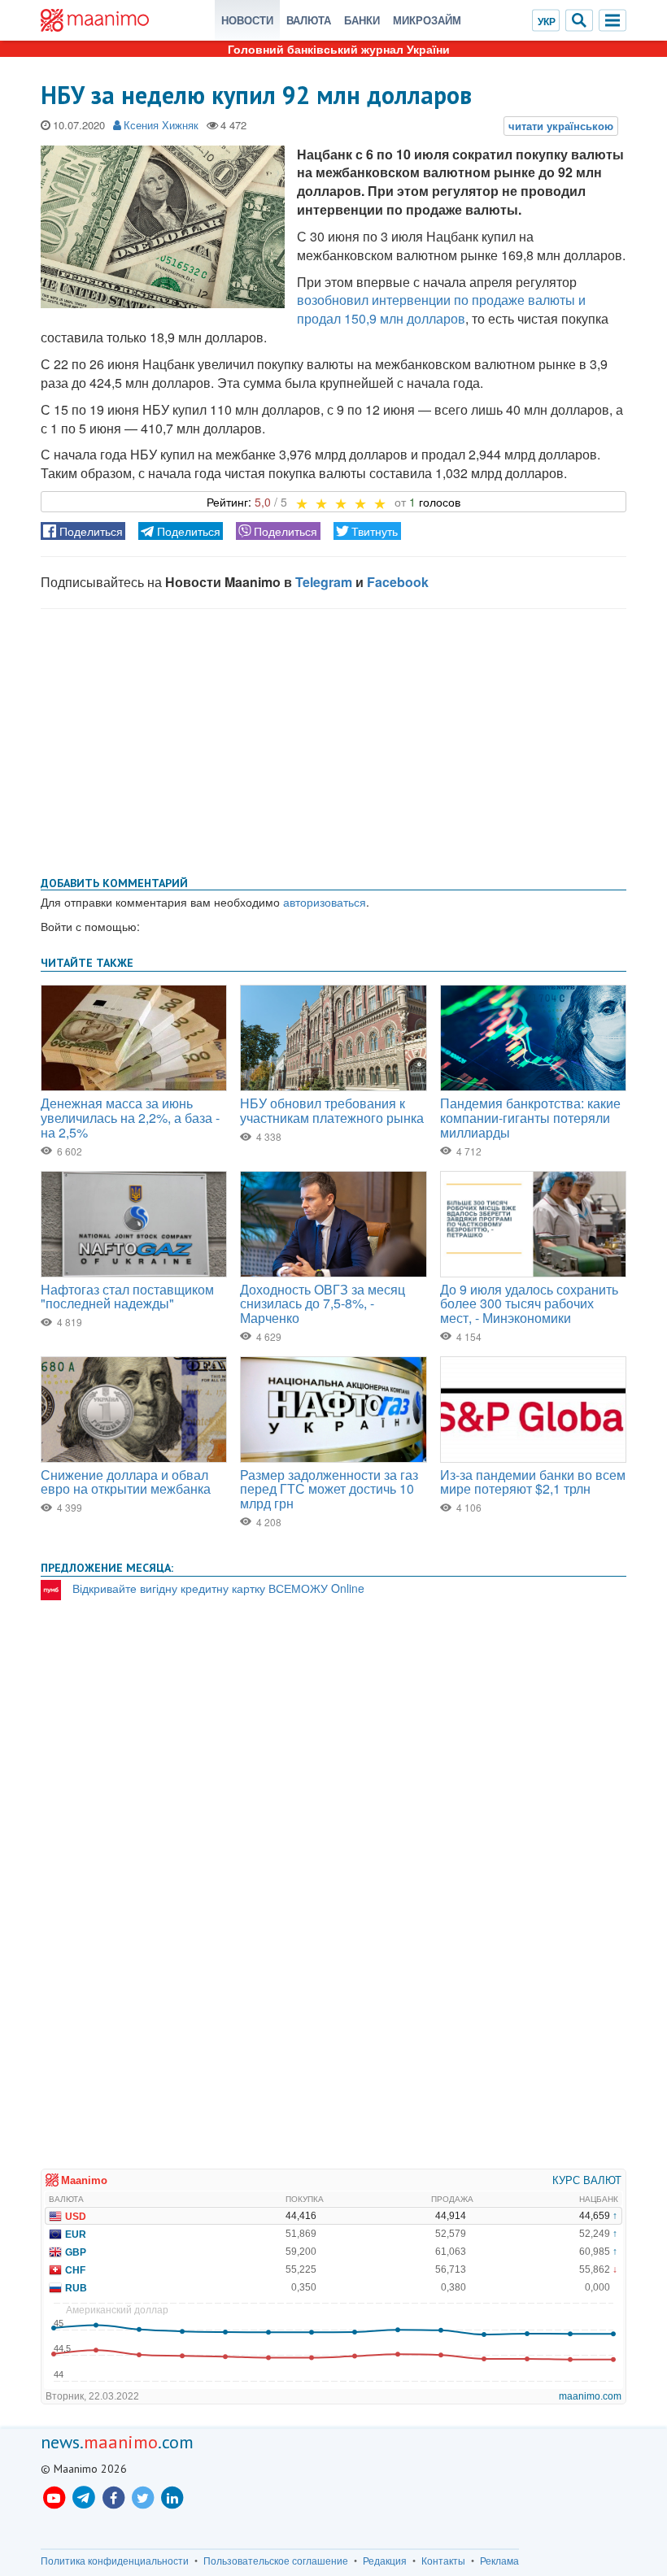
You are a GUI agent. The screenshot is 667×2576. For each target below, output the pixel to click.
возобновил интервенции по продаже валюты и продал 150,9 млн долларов (441, 309)
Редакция (385, 2561)
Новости (247, 20)
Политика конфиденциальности (115, 2561)
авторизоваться (325, 902)
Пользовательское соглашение (276, 2561)
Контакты (443, 2561)
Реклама (499, 2561)
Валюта (309, 20)
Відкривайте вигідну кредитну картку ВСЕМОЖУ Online (218, 1588)
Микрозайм (427, 20)
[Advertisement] (333, 739)
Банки (362, 20)
